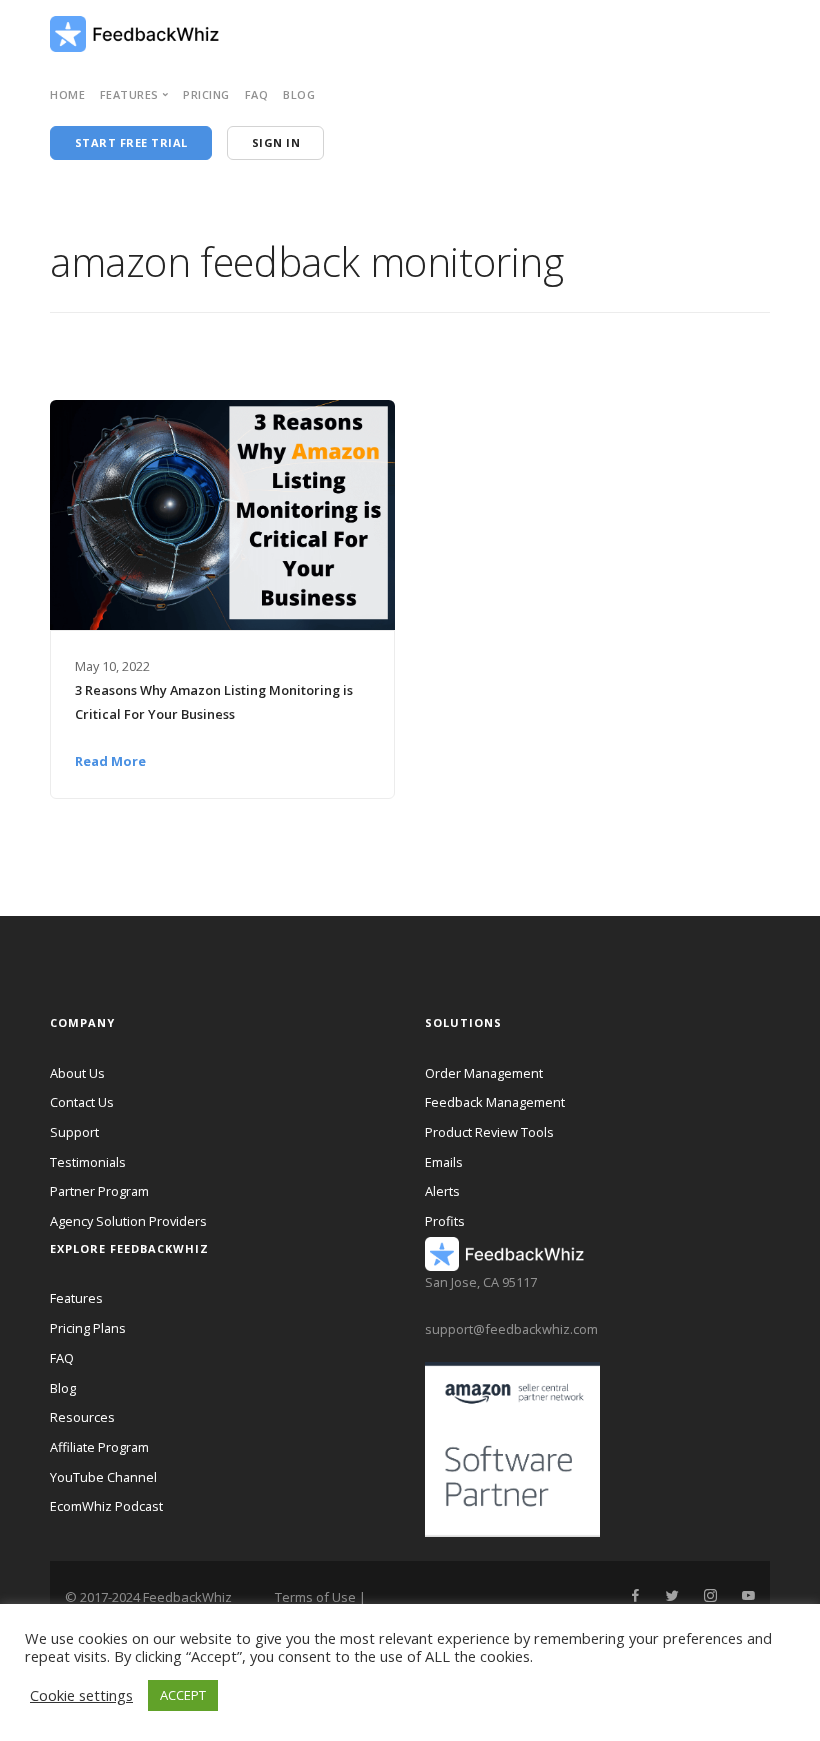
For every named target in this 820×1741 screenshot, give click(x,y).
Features (76, 1298)
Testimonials (88, 1162)
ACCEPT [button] (183, 1695)
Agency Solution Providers (128, 1221)
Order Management (484, 1073)
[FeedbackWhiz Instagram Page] (710, 1596)
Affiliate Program (99, 1447)
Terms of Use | (320, 1597)
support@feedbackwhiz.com (511, 1329)
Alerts (442, 1191)
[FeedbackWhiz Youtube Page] (748, 1596)
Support (74, 1132)
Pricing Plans (88, 1328)
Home (67, 94)
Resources (82, 1417)
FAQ (257, 94)
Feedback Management (495, 1102)
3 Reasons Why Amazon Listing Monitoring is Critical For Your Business (214, 702)
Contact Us (82, 1102)
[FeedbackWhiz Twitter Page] (672, 1596)
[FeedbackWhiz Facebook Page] (635, 1596)
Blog (299, 94)
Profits (445, 1221)
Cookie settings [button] (81, 1695)
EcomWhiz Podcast (106, 1506)
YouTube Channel (103, 1477)
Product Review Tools (489, 1132)
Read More (110, 761)
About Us (77, 1073)
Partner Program (99, 1191)
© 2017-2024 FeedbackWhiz (148, 1597)
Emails (444, 1162)
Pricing (206, 94)
